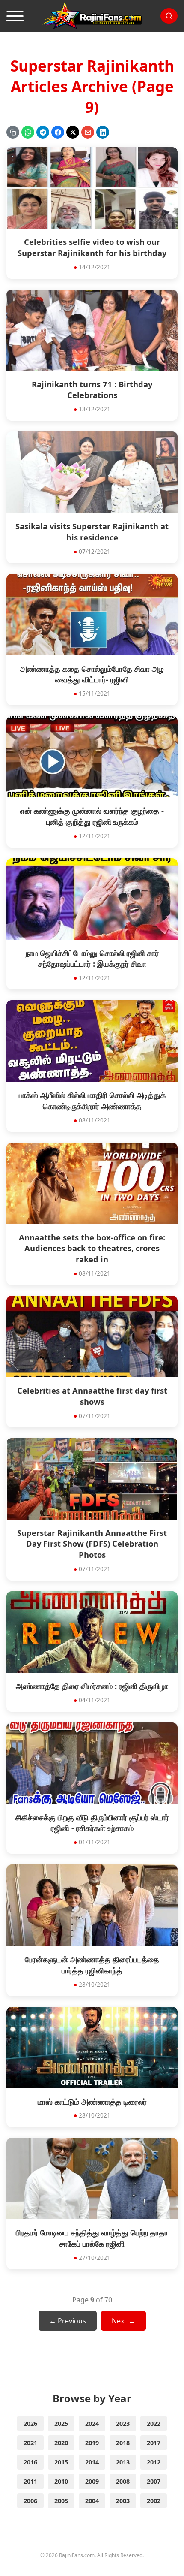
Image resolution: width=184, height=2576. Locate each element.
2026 (30, 2424)
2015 (61, 2462)
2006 (30, 2501)
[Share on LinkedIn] (103, 132)
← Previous (68, 2321)
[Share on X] (73, 132)
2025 (61, 2424)
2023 (123, 2424)
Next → (123, 2321)
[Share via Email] (88, 132)
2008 (123, 2481)
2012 (154, 2462)
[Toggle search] (169, 16)
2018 (123, 2443)
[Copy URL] (13, 132)
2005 (61, 2501)
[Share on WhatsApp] (28, 132)
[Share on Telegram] (43, 132)
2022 (154, 2424)
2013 (123, 2462)
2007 (154, 2481)
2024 (92, 2424)
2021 (30, 2443)
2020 (61, 2443)
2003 (123, 2501)
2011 (30, 2481)
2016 (30, 2462)
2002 (154, 2501)
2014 (92, 2462)
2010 (61, 2481)
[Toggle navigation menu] (15, 16)
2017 (154, 2443)
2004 (92, 2501)
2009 (92, 2481)
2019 (92, 2443)
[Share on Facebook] (58, 132)
